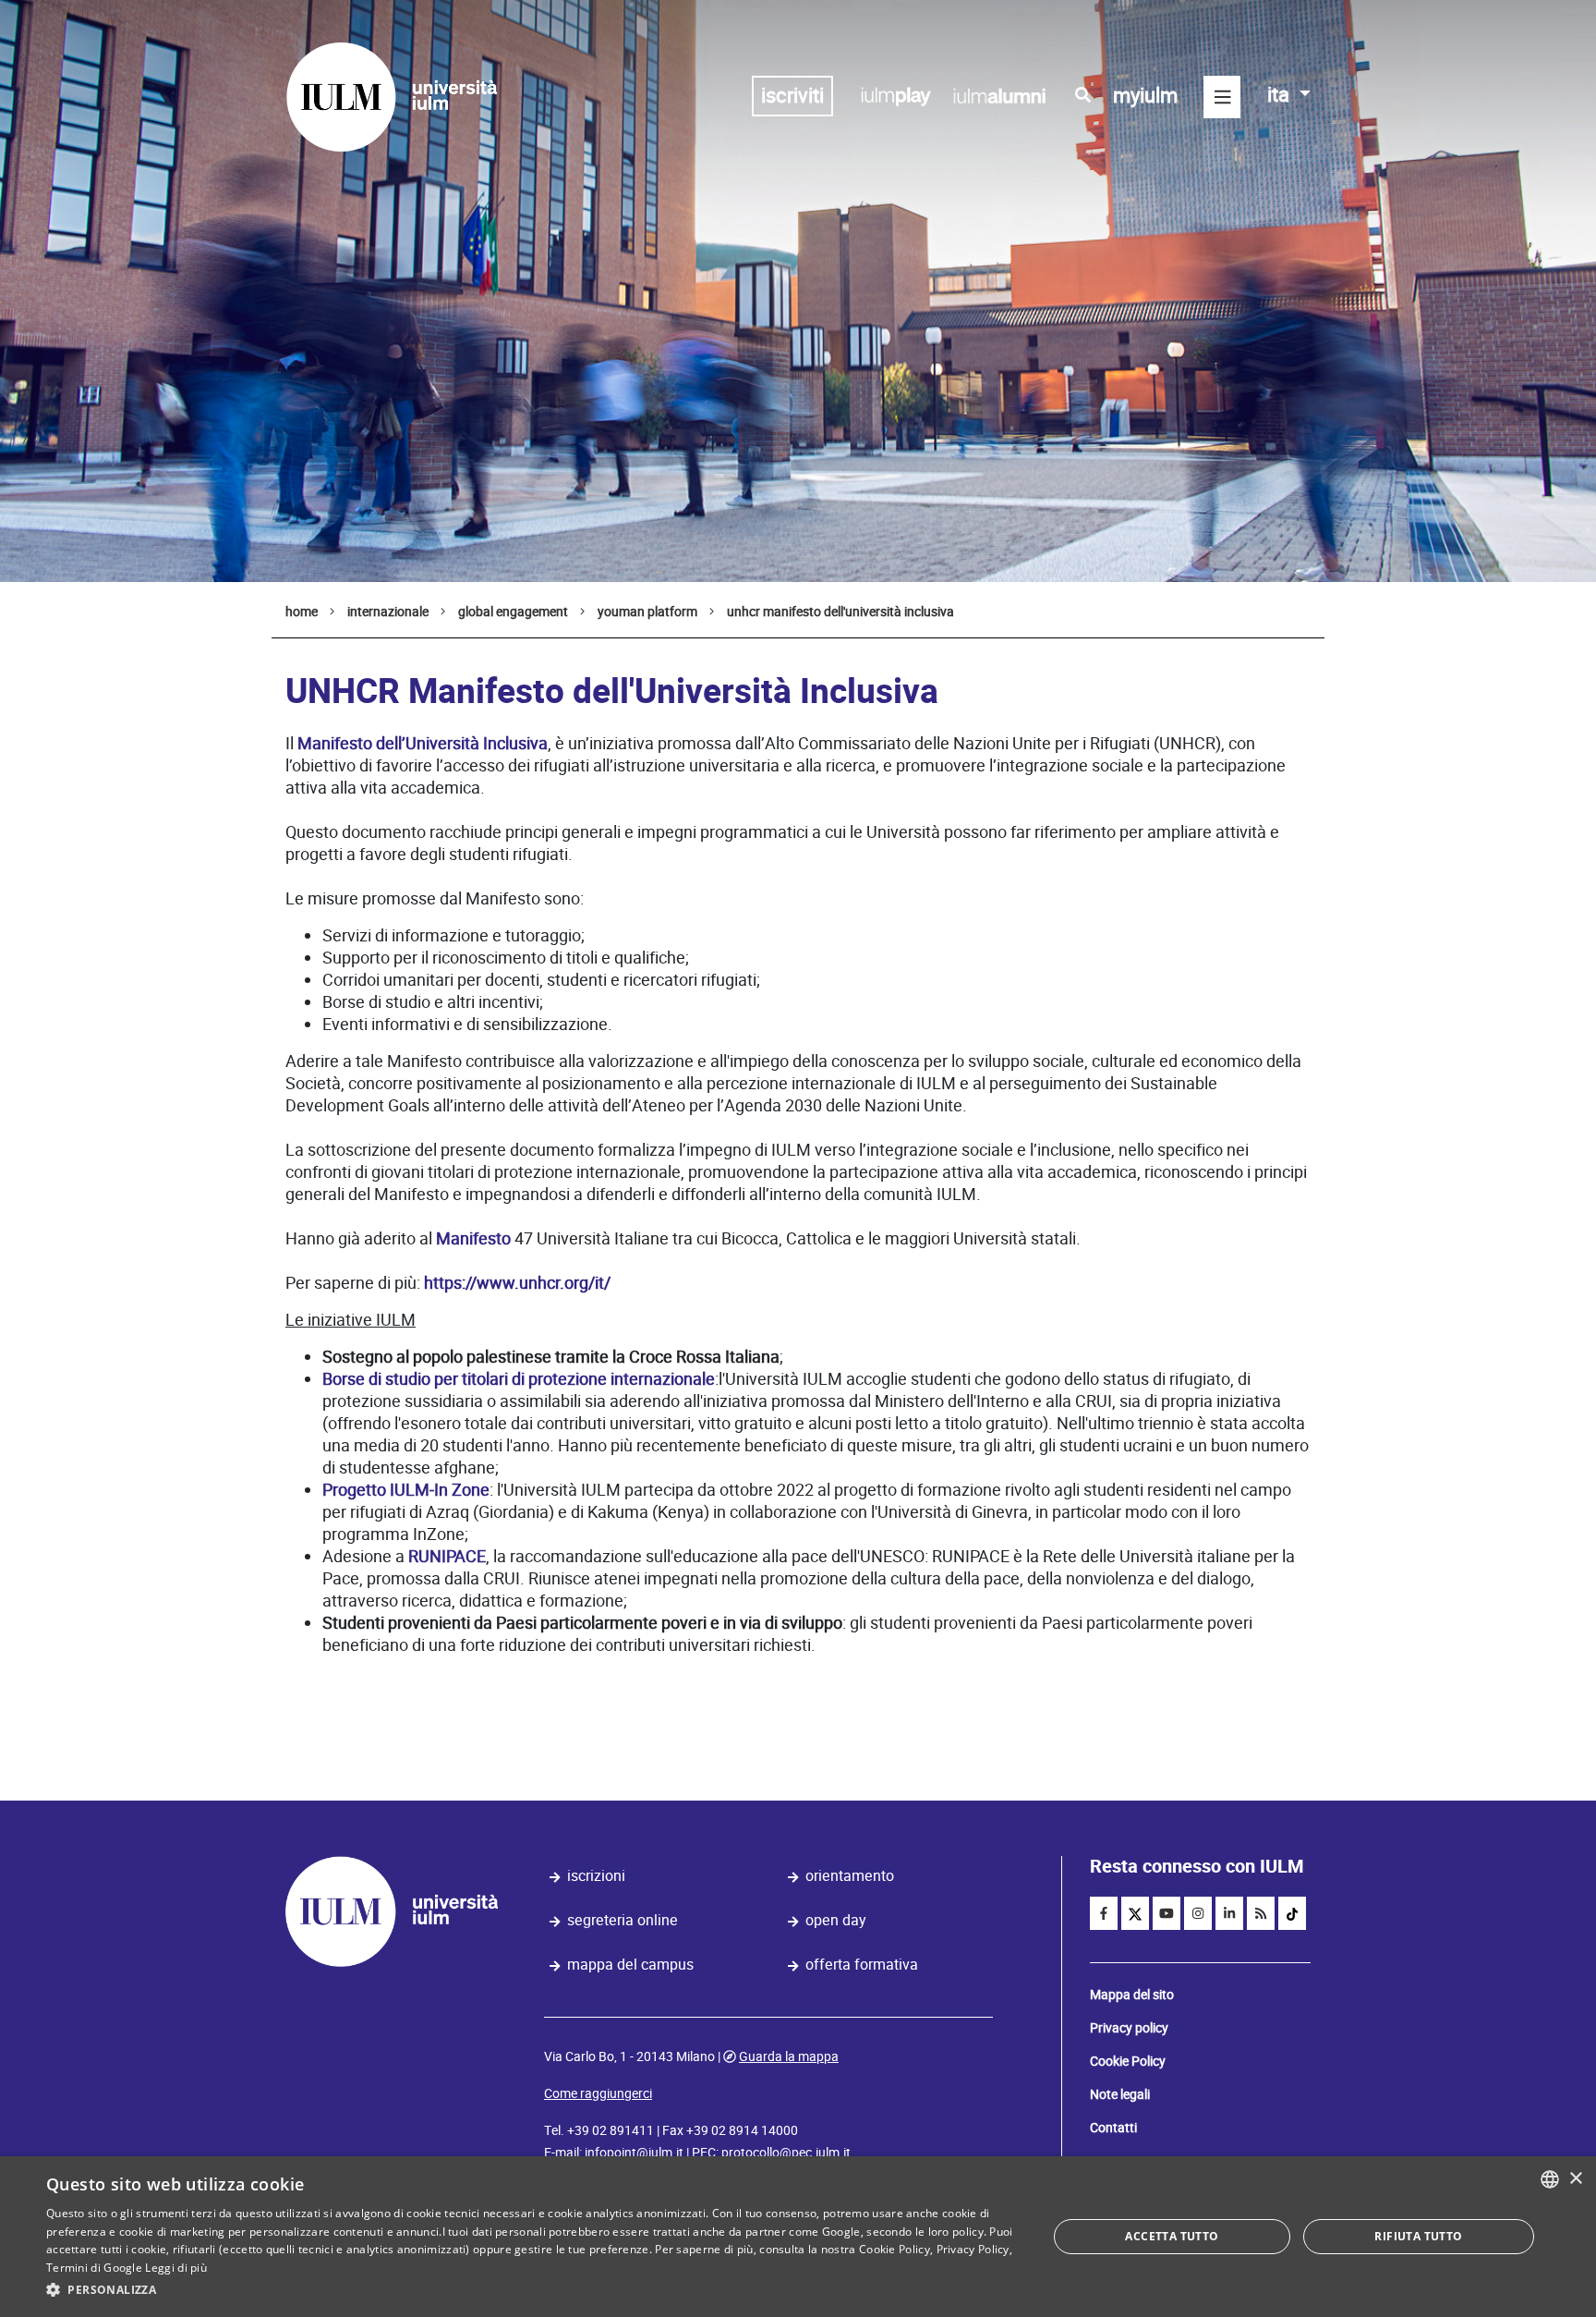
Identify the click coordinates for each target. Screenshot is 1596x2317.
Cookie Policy (1128, 2061)
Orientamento (850, 1876)
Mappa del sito (1132, 1995)
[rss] (1261, 1913)
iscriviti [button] (792, 96)
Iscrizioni (596, 1876)
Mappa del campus (630, 1965)
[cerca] (1083, 95)
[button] (532, 2290)
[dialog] (798, 2237)
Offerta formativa (862, 1965)
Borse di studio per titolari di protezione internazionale (519, 1379)
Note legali (1120, 2094)
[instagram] (1198, 1913)
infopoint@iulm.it (634, 2153)
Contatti (1113, 2128)
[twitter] (1135, 1913)
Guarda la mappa (789, 2056)
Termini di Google (94, 2268)
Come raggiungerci (598, 2093)
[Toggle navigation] (1222, 97)
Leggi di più (176, 2268)
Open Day (836, 1920)
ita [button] (1281, 95)
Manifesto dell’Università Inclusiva (423, 743)
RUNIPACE (447, 1556)
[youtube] (1167, 1913)
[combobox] (1550, 2179)
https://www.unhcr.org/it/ (517, 1283)
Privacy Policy (973, 2249)
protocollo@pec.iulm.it (786, 2153)
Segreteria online (623, 1920)
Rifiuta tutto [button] (1418, 2236)
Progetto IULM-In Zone (406, 1490)
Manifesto (473, 1238)
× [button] (1575, 2179)
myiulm (1145, 96)
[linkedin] (1229, 1913)
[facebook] (1104, 1913)
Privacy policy (1129, 2028)
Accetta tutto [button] (1172, 2236)
